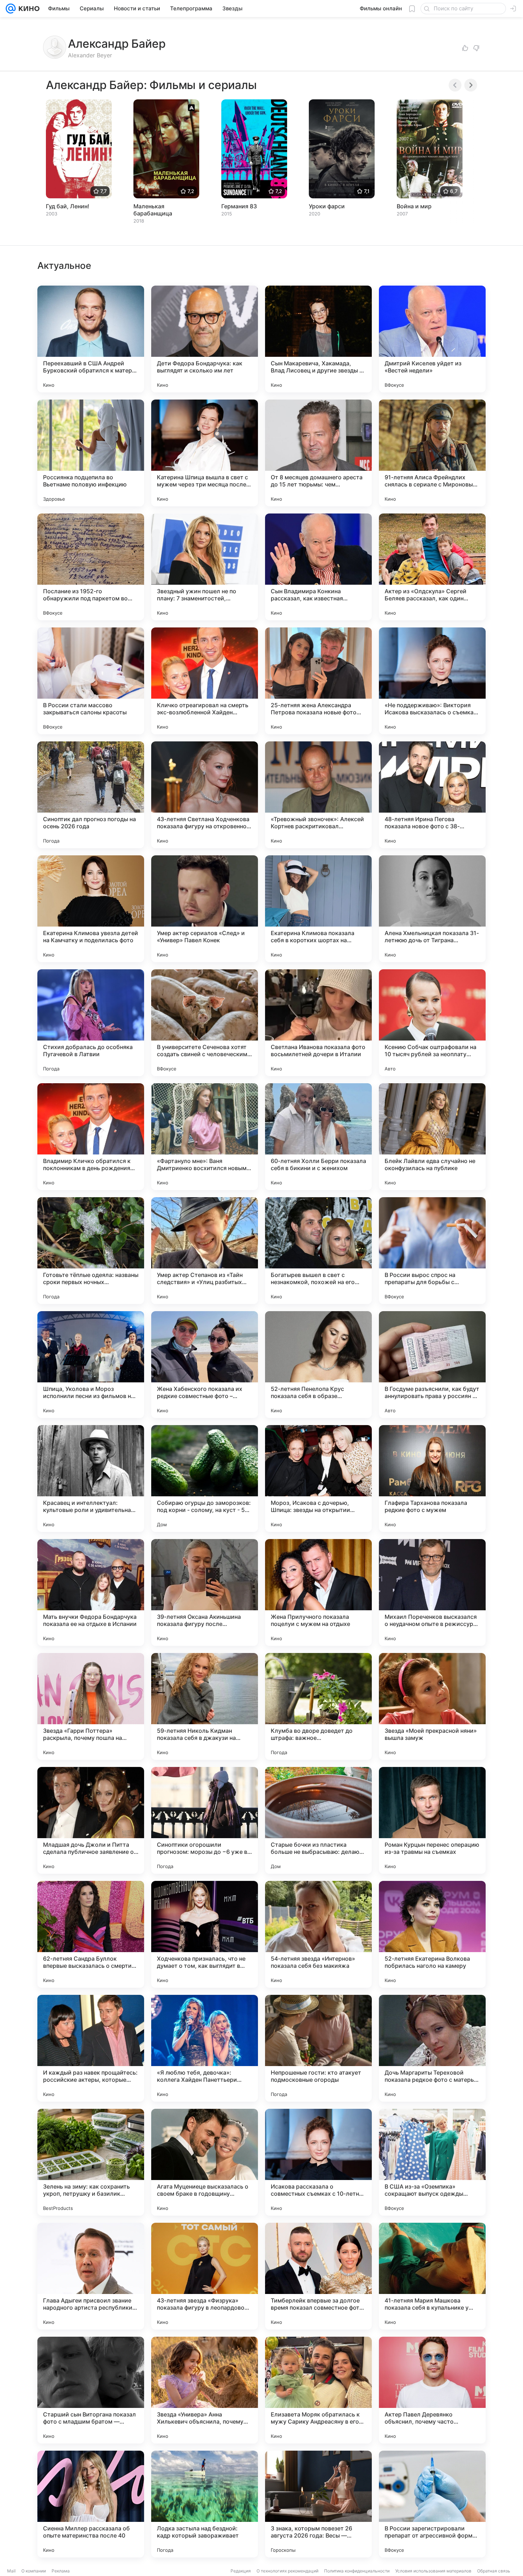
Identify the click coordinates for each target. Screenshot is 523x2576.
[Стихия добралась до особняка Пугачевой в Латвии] (91, 1023)
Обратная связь (494, 2571)
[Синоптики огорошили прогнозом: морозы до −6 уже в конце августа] (205, 1820)
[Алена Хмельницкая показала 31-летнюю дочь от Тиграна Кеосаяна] (432, 909)
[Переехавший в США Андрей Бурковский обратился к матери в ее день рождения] (91, 339)
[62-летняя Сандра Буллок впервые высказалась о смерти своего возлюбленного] (91, 1934)
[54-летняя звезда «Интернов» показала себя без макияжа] (318, 1934)
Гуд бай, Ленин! (68, 206)
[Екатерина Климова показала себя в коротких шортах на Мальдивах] (318, 909)
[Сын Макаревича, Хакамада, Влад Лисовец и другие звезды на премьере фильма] (318, 339)
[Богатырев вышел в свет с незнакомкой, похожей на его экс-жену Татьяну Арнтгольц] (318, 1251)
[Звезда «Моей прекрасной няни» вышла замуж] (432, 1706)
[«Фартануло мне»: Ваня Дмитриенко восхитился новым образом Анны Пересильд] (205, 1137)
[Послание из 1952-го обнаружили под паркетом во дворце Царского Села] (91, 567)
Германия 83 (239, 206)
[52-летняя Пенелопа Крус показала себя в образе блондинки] (318, 1365)
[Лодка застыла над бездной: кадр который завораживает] (205, 2504)
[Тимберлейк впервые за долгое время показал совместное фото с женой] (318, 2276)
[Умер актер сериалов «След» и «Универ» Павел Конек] (205, 909)
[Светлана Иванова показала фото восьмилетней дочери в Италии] (318, 1023)
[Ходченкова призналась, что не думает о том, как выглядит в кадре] (205, 1934)
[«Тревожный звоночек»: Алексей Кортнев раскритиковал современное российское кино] (318, 795)
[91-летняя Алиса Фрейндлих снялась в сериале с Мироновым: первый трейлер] (432, 453)
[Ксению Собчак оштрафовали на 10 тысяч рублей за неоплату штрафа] (432, 1023)
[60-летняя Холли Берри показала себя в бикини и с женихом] (318, 1137)
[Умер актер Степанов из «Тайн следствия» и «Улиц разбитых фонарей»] (205, 1251)
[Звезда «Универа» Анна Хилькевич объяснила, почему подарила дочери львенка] (205, 2390)
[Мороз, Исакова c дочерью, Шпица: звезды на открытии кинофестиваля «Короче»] (318, 1479)
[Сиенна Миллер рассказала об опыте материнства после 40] (91, 2504)
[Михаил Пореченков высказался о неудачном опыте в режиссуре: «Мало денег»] (432, 1592)
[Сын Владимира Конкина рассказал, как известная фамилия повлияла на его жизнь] (318, 567)
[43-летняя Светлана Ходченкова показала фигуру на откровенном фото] (205, 795)
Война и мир (414, 206)
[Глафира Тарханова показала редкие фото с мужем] (432, 1479)
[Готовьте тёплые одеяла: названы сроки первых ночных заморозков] (91, 1251)
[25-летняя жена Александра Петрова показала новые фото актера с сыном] (318, 681)
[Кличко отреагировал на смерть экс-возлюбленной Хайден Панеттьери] (205, 681)
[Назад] (455, 85)
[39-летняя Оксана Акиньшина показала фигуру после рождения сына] (205, 1592)
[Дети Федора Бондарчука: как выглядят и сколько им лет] (205, 339)
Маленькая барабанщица (153, 210)
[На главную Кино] (28, 9)
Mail (11, 2571)
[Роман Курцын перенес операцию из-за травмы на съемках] (432, 1820)
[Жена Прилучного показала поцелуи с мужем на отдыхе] (318, 1592)
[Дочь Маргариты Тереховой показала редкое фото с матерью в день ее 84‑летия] (432, 2048)
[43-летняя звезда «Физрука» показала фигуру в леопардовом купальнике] (205, 2276)
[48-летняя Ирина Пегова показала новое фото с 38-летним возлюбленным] (432, 795)
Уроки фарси (327, 206)
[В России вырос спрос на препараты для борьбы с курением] (432, 1251)
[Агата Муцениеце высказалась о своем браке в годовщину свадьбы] (205, 2162)
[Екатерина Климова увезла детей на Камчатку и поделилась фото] (91, 909)
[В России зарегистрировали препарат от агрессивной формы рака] (432, 2504)
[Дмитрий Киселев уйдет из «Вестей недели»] (432, 339)
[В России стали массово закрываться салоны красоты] (91, 681)
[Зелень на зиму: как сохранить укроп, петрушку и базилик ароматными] (91, 2162)
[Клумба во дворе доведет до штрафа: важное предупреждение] (318, 1706)
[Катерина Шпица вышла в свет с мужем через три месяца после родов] (205, 453)
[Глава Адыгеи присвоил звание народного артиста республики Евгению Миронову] (91, 2276)
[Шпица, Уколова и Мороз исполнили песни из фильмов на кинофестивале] (91, 1365)
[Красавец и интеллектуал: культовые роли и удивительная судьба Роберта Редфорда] (91, 1479)
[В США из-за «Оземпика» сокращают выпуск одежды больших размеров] (432, 2162)
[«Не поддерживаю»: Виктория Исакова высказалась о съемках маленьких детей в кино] (432, 681)
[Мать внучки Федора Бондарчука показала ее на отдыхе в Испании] (91, 1592)
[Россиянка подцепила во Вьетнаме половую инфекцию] (91, 453)
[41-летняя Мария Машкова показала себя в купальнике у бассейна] (432, 2276)
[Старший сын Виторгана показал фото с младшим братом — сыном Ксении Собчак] (91, 2390)
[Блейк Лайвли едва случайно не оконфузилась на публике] (432, 1137)
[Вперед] (471, 85)
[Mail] (11, 9)
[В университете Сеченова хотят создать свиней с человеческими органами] (205, 1023)
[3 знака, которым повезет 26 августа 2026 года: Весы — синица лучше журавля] (318, 2504)
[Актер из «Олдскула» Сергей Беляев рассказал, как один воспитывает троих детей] (432, 567)
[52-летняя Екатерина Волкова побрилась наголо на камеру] (432, 1934)
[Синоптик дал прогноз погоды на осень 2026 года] (91, 795)
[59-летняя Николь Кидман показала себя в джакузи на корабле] (205, 1706)
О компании (34, 2571)
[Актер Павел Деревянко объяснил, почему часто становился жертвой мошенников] (432, 2390)
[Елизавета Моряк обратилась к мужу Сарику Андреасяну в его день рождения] (318, 2390)
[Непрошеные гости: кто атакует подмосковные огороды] (318, 2048)
